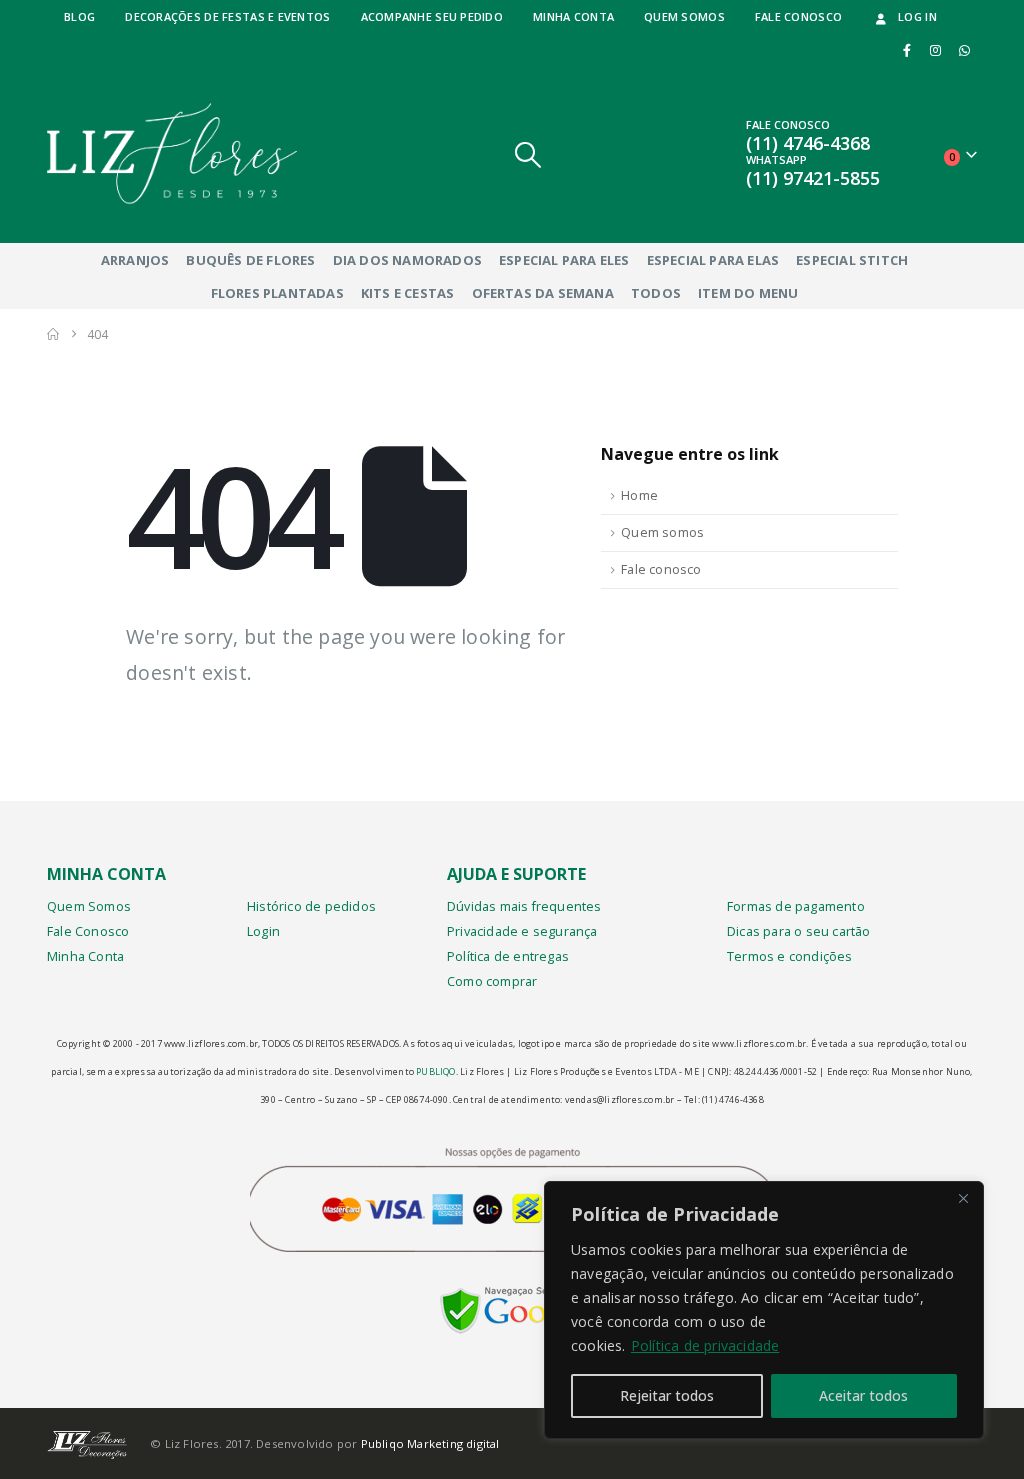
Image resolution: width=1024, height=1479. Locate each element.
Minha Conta (85, 956)
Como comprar (492, 981)
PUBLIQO (435, 1071)
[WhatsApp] (964, 50)
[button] (528, 154)
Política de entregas (508, 956)
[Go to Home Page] (53, 334)
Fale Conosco (88, 931)
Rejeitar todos (667, 1395)
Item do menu (748, 293)
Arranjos (135, 260)
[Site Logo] (172, 153)
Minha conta (573, 16)
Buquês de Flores (250, 260)
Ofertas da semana (543, 293)
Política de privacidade (705, 1345)
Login (263, 931)
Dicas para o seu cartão (799, 931)
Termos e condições (790, 956)
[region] (764, 1310)
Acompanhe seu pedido (432, 16)
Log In (917, 16)
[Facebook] (907, 50)
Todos (656, 293)
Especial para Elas (713, 260)
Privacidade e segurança (522, 931)
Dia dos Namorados (407, 260)
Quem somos (684, 16)
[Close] (963, 1198)
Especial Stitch (852, 260)
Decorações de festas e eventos (227, 16)
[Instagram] (936, 50)
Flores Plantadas (277, 293)
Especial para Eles (564, 260)
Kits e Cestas (408, 293)
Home (639, 495)
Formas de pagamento (796, 906)
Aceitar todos (863, 1395)
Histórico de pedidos (311, 906)
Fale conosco (798, 16)
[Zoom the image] (512, 1300)
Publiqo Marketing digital (430, 1443)
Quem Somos (89, 906)
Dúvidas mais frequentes (524, 906)
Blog (79, 16)
